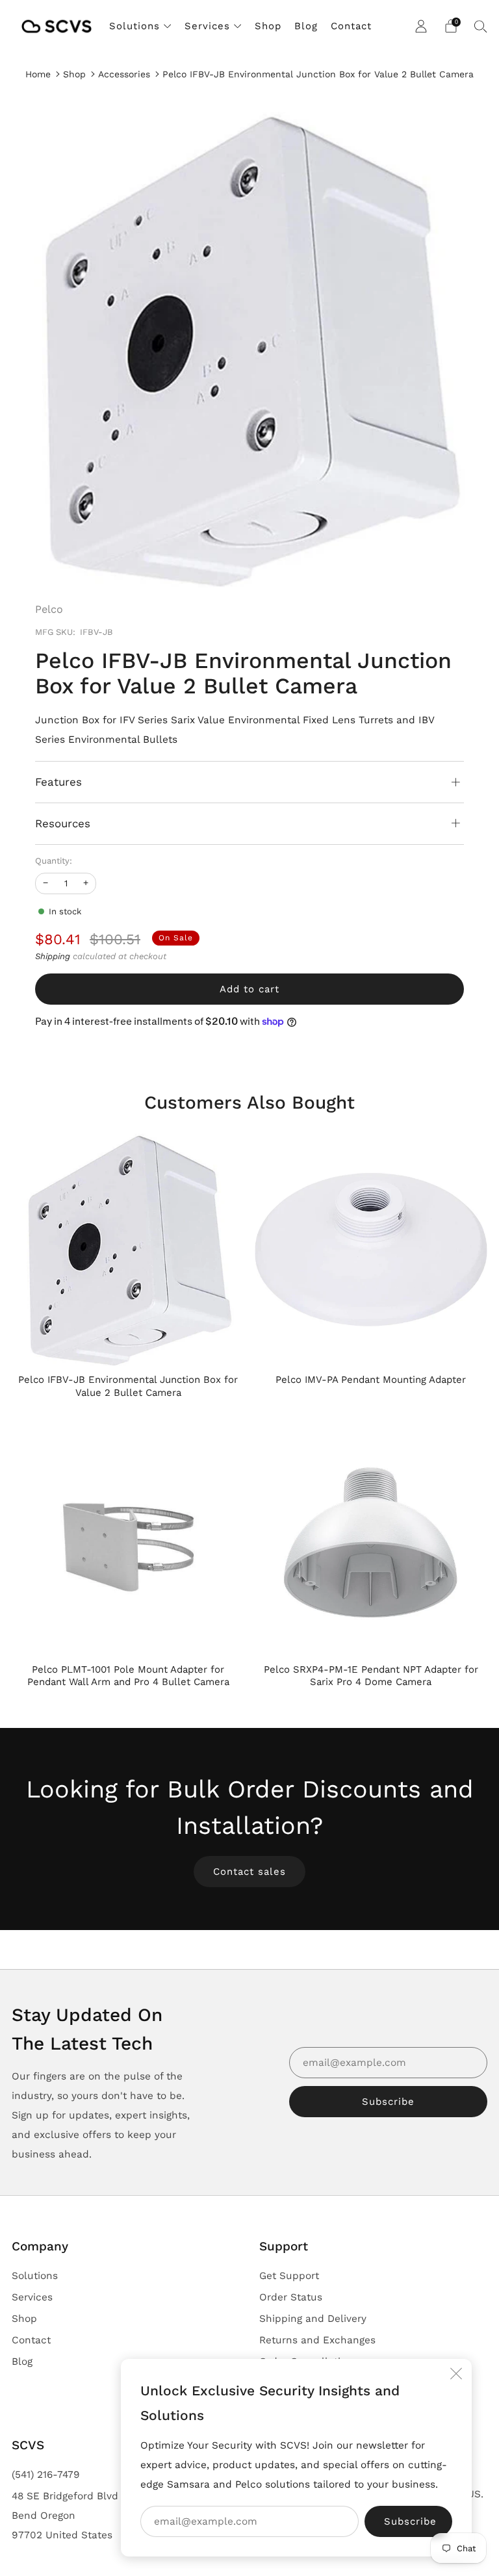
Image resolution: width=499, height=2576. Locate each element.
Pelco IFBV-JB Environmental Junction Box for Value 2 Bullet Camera (318, 74)
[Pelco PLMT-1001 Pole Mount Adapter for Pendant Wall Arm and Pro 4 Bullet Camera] (128, 1539)
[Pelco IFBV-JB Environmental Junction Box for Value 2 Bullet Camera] (128, 1250)
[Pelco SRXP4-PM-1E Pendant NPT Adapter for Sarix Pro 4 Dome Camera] (371, 1539)
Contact (351, 26)
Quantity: (54, 861)
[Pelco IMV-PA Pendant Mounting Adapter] (371, 1250)
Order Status (291, 2297)
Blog (306, 26)
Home (38, 74)
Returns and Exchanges (317, 2340)
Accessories (124, 74)
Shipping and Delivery (313, 2319)
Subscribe (388, 2102)
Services (207, 26)
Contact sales (249, 1872)
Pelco (49, 609)
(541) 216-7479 (46, 2475)
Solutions (134, 26)
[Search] (481, 26)
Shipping (53, 956)
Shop (268, 26)
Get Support (289, 2276)
